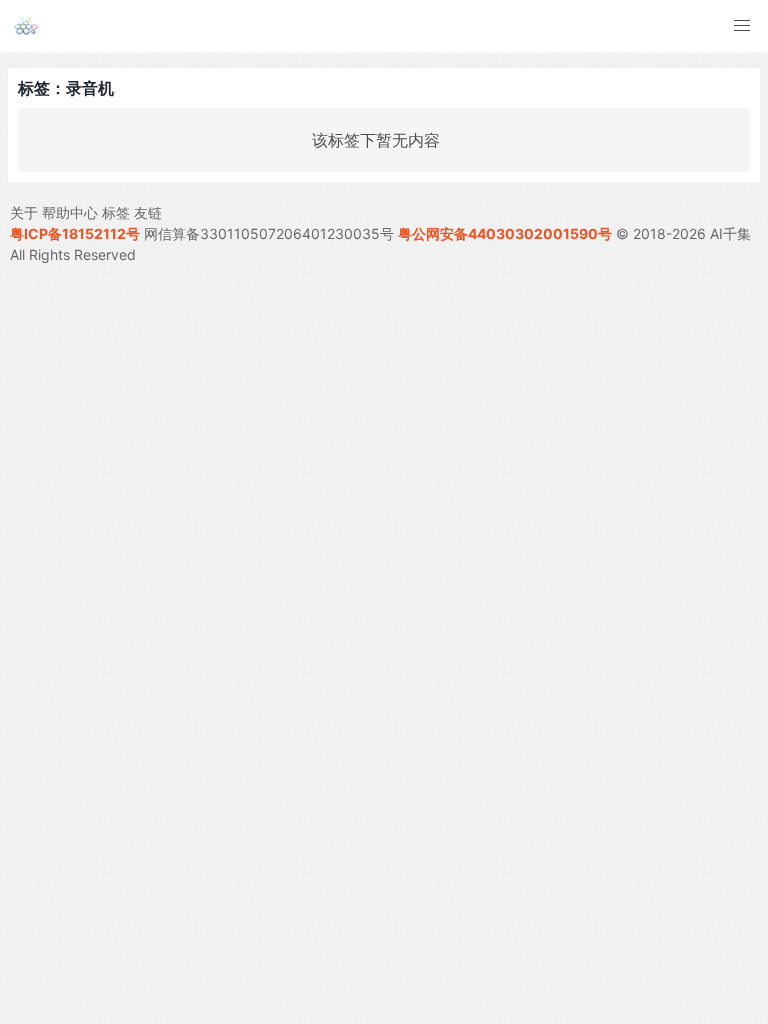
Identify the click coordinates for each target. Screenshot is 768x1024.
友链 (148, 212)
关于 (24, 212)
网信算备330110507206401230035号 (269, 233)
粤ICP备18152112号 (75, 233)
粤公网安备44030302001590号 (505, 233)
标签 (116, 212)
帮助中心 (70, 212)
